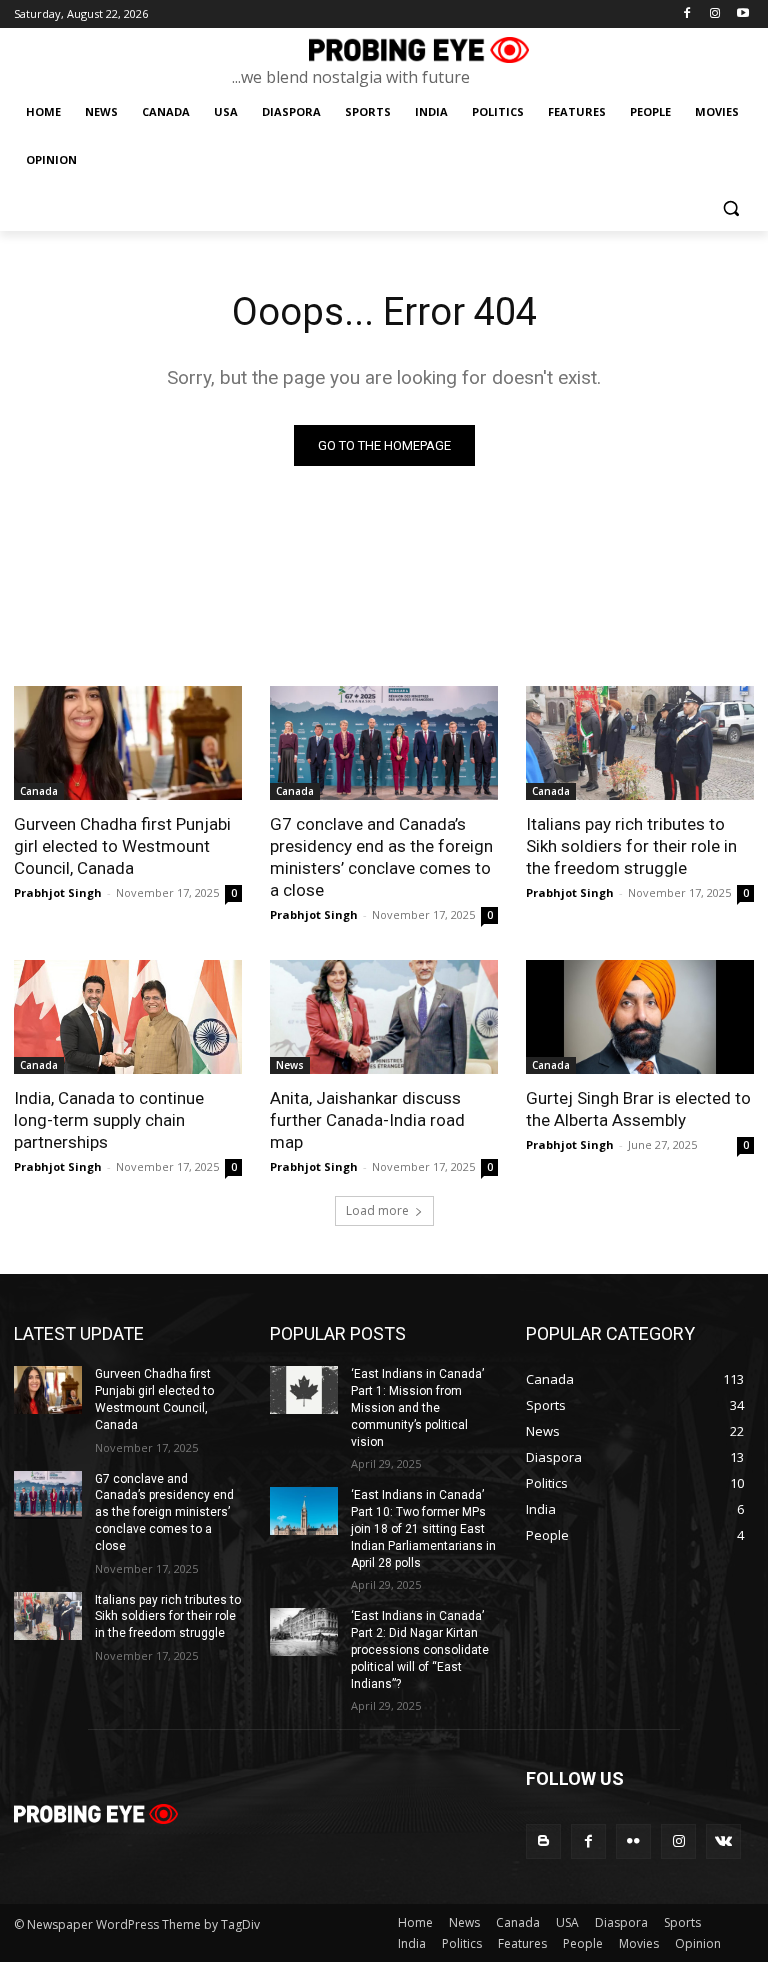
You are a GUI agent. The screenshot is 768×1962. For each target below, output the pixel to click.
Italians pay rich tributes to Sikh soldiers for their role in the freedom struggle (631, 846)
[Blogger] (543, 1841)
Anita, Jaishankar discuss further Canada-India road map (367, 1120)
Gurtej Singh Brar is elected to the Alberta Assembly (638, 1109)
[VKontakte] (723, 1841)
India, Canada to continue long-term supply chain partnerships (109, 1120)
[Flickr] (633, 1841)
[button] (730, 208)
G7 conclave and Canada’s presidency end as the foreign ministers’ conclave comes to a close (381, 857)
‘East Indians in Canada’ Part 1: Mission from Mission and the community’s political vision (417, 1407)
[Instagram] (714, 14)
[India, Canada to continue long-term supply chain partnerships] (128, 1017)
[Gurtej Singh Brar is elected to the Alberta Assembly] (640, 1017)
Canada (39, 791)
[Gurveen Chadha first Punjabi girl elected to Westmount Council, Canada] (128, 743)
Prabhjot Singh (58, 892)
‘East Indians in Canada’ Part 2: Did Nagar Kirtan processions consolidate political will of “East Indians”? (420, 1649)
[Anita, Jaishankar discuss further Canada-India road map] (384, 1017)
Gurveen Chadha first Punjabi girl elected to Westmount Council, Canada (122, 846)
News (290, 1065)
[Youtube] (742, 14)
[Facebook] (687, 14)
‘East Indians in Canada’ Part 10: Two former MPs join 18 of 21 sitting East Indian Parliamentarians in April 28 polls (423, 1528)
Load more (377, 1210)
